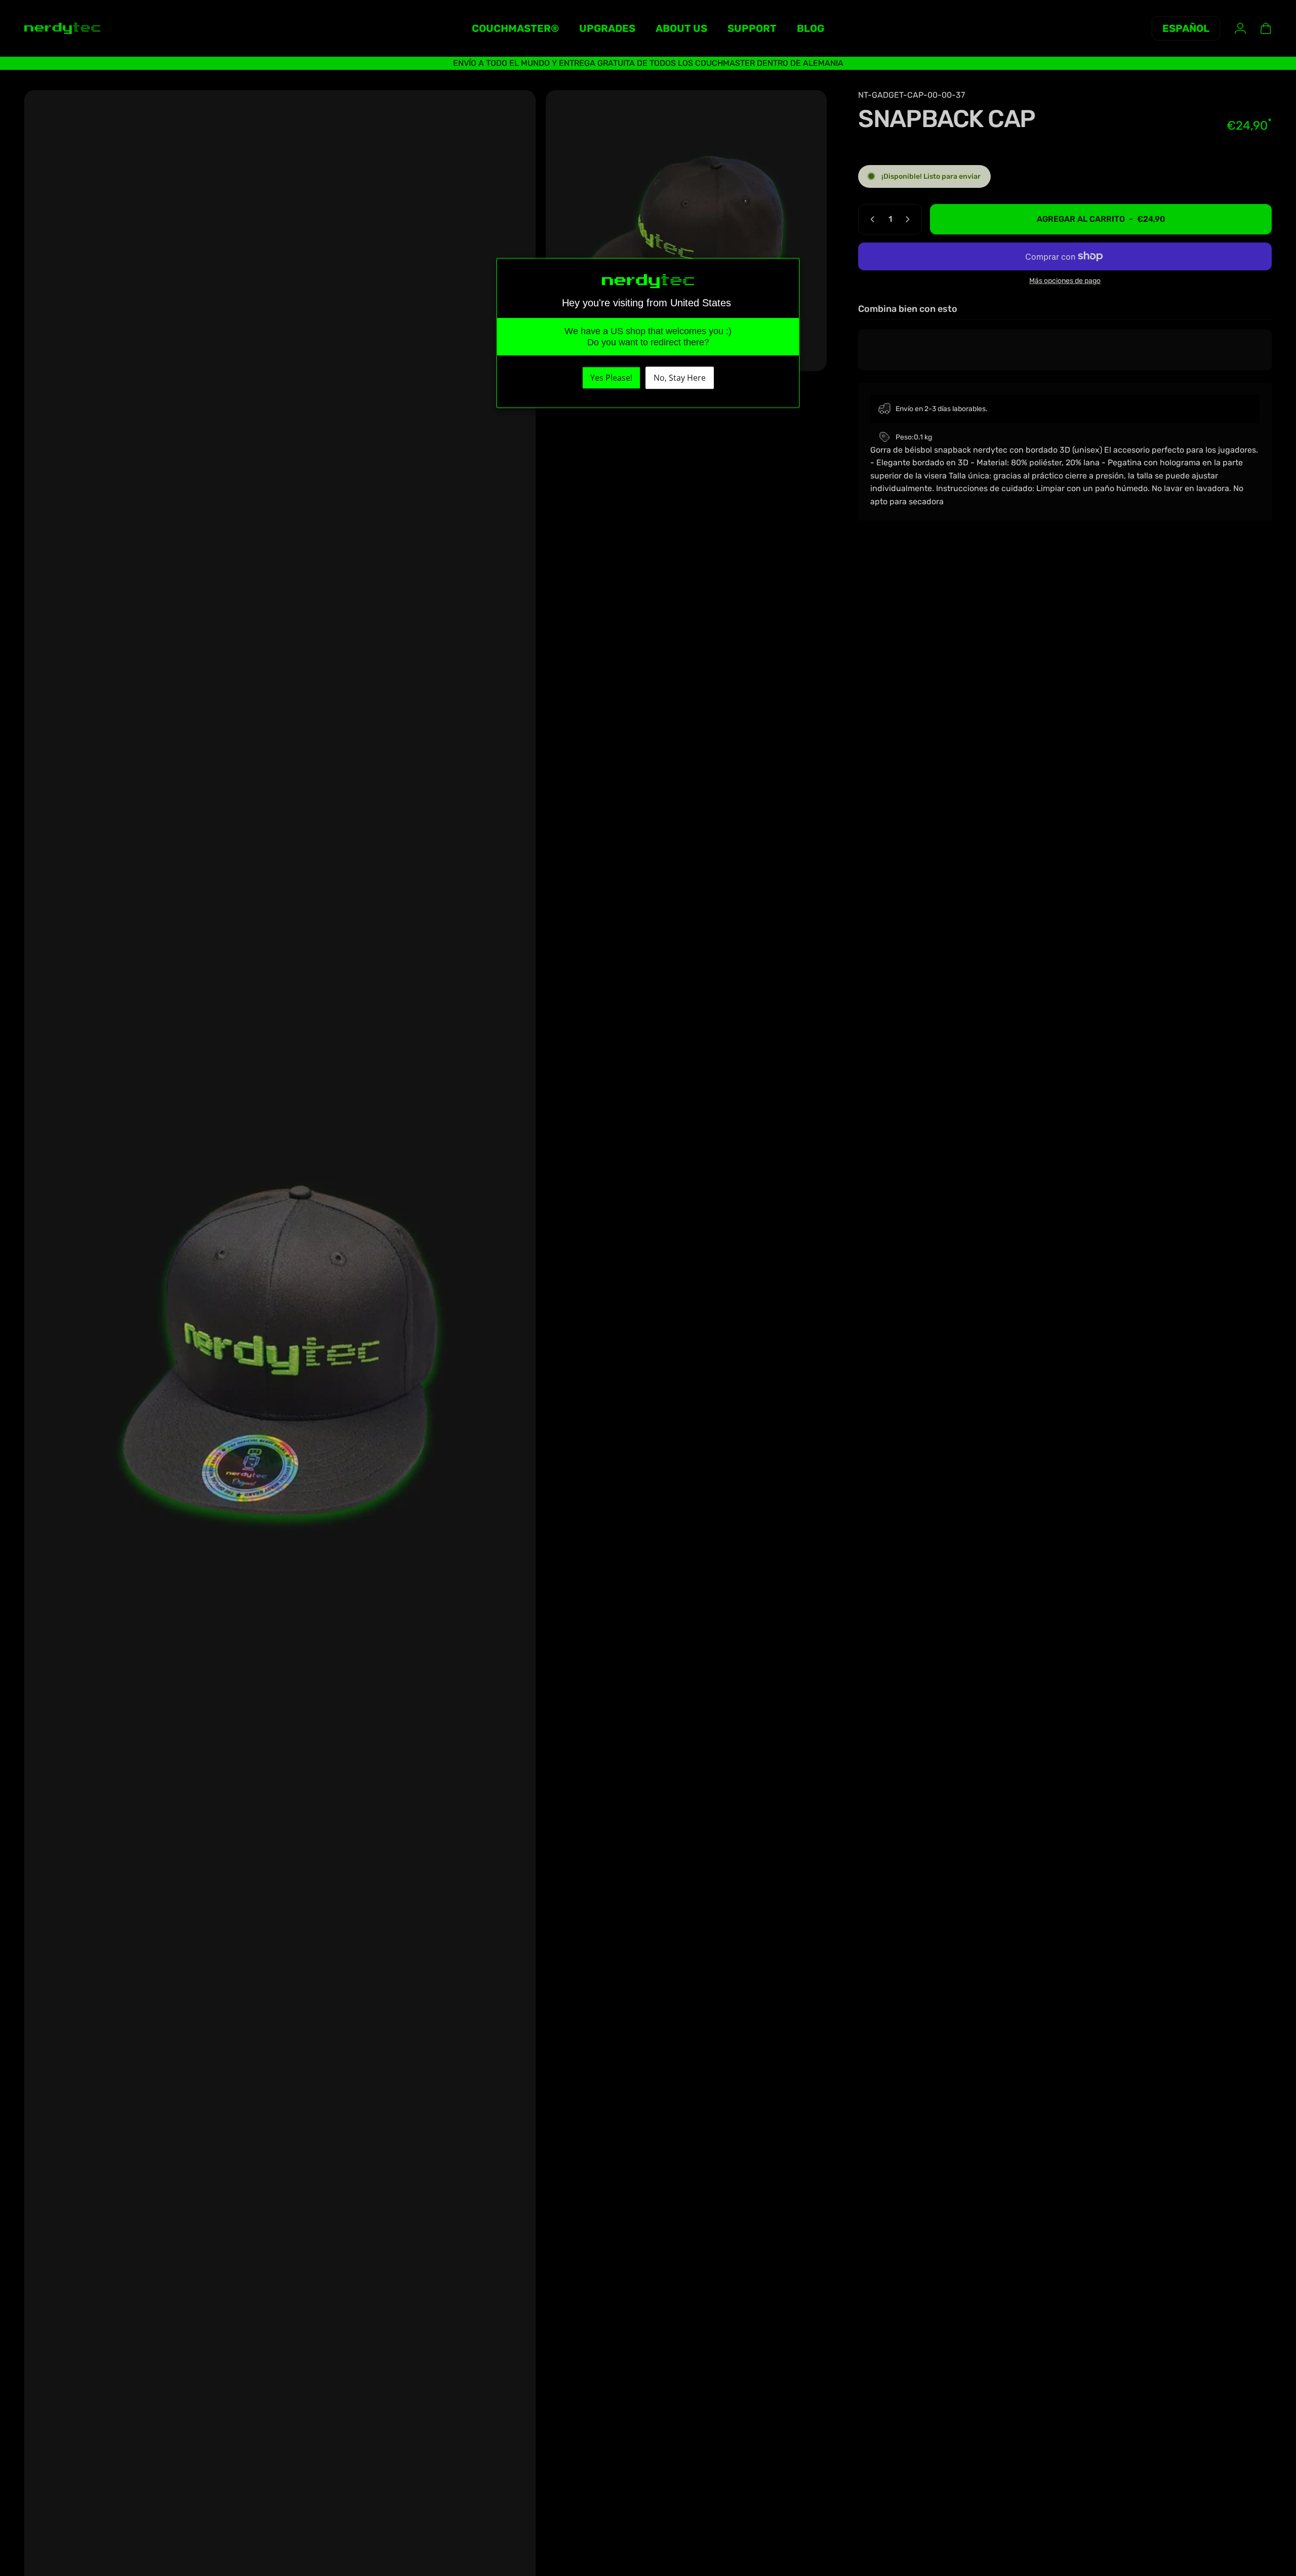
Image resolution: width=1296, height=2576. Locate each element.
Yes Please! (611, 378)
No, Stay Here (680, 378)
